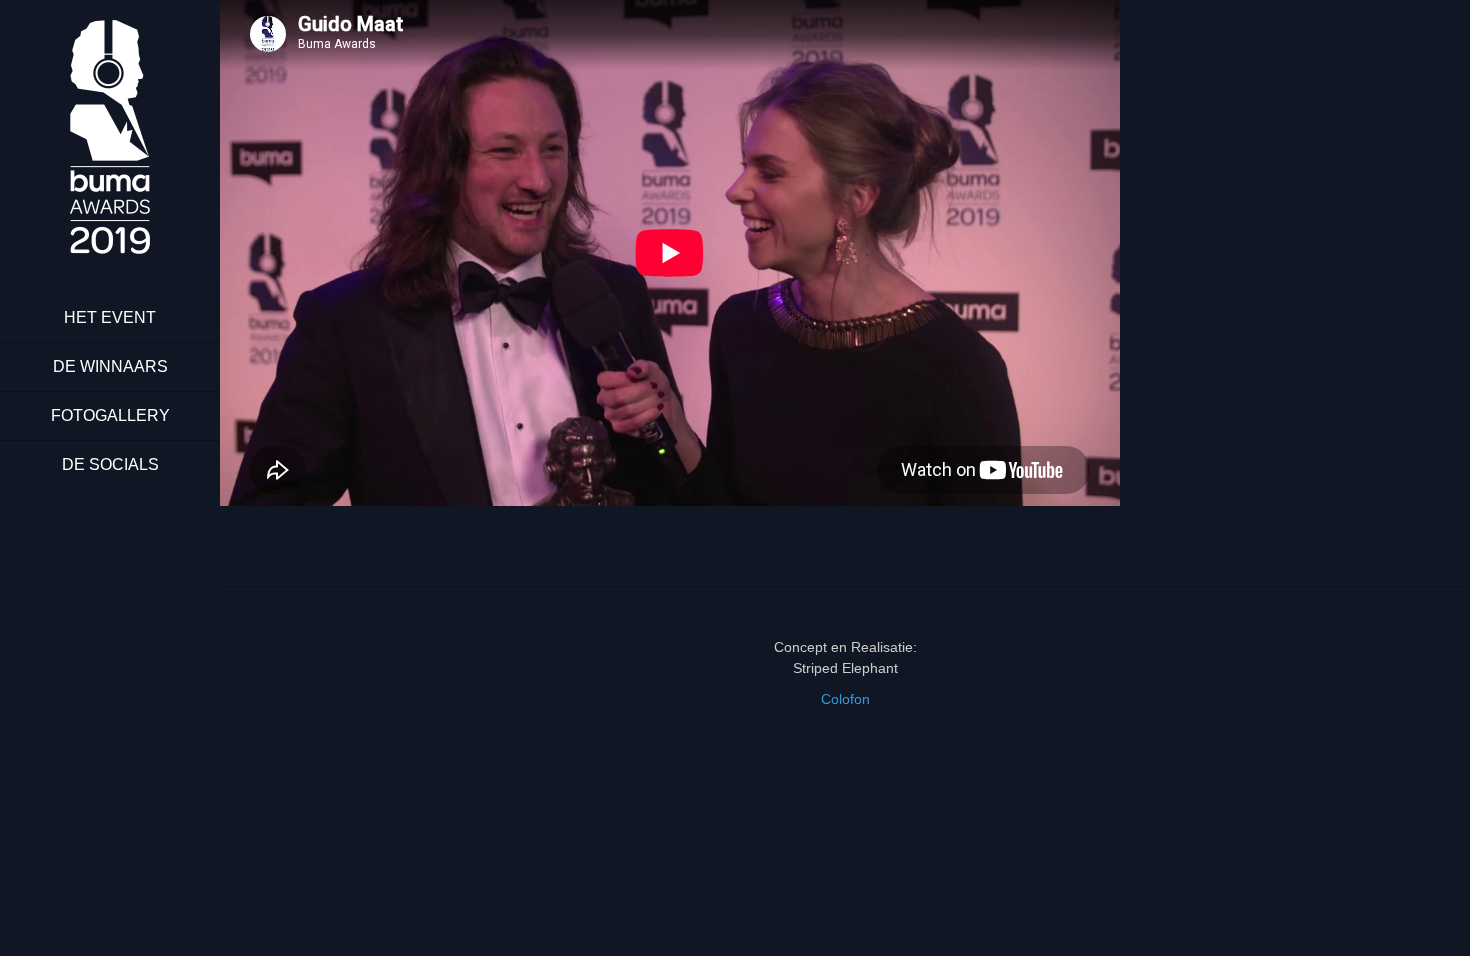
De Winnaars (110, 366)
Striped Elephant (845, 668)
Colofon (845, 699)
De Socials (110, 464)
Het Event (110, 317)
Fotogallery (110, 415)
